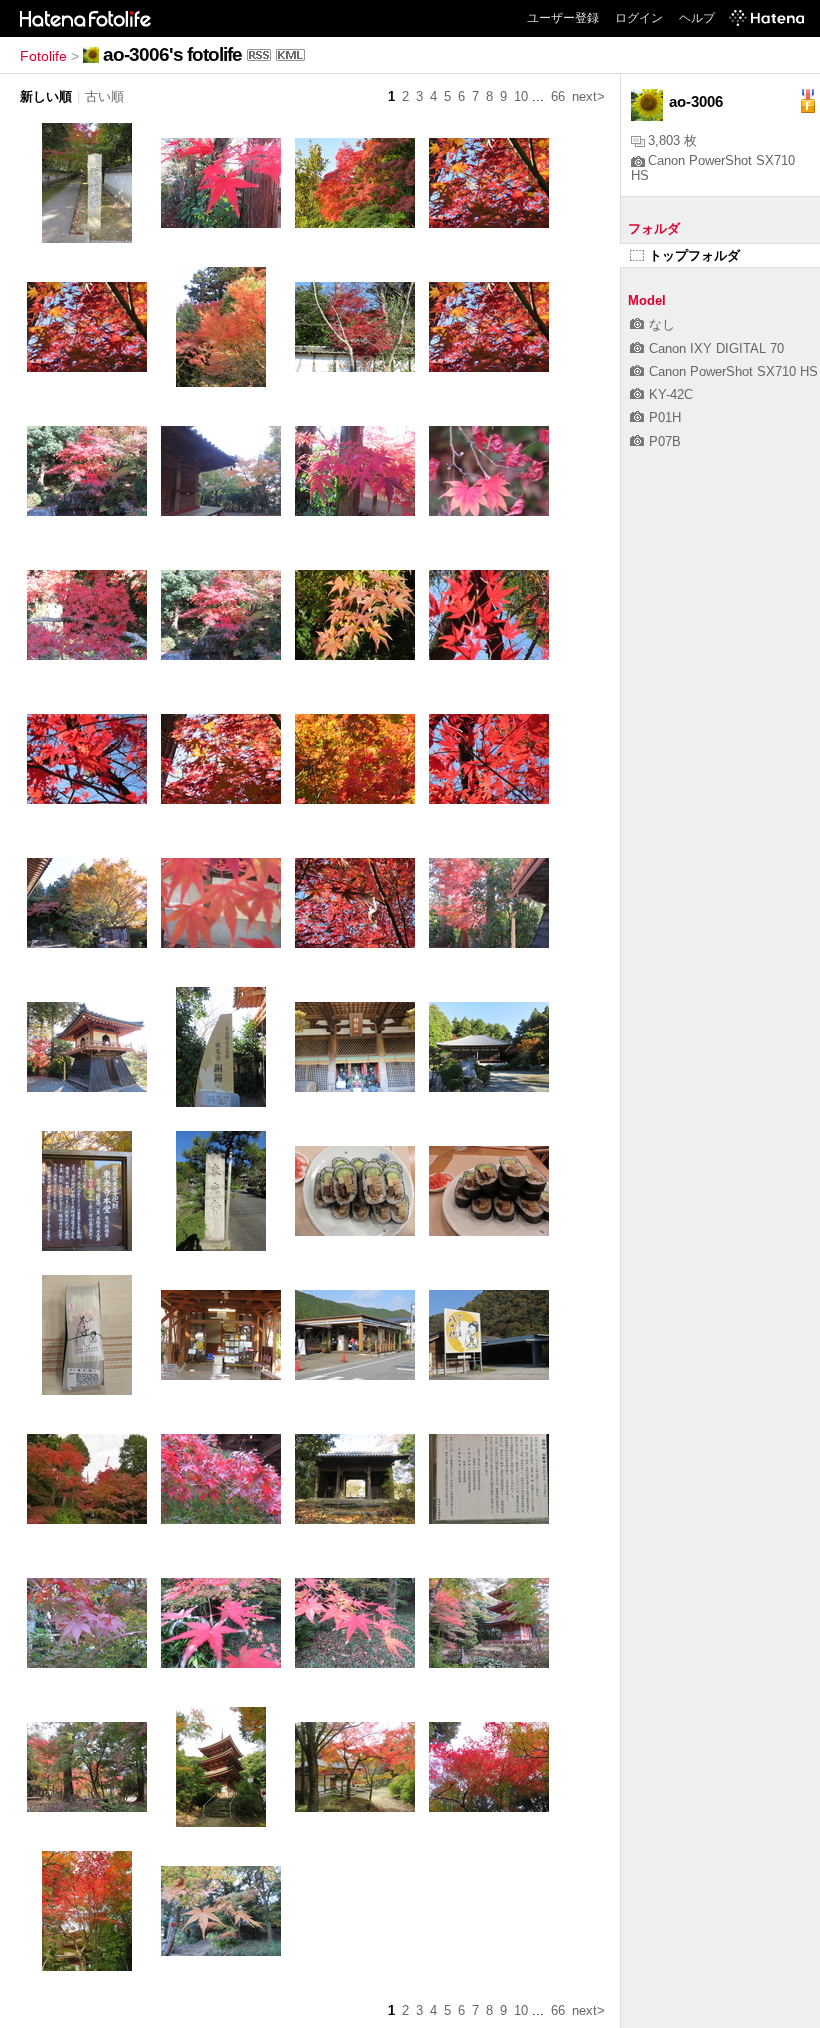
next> (588, 96)
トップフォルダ (694, 255)
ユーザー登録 (563, 18)
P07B (665, 441)
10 (521, 96)
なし (662, 324)
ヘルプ (697, 18)
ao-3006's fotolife (172, 54)
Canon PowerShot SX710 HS (733, 371)
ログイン (639, 18)
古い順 (104, 96)
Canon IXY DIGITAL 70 (716, 348)
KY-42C (671, 394)
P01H (665, 417)
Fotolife (43, 56)
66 (558, 96)
